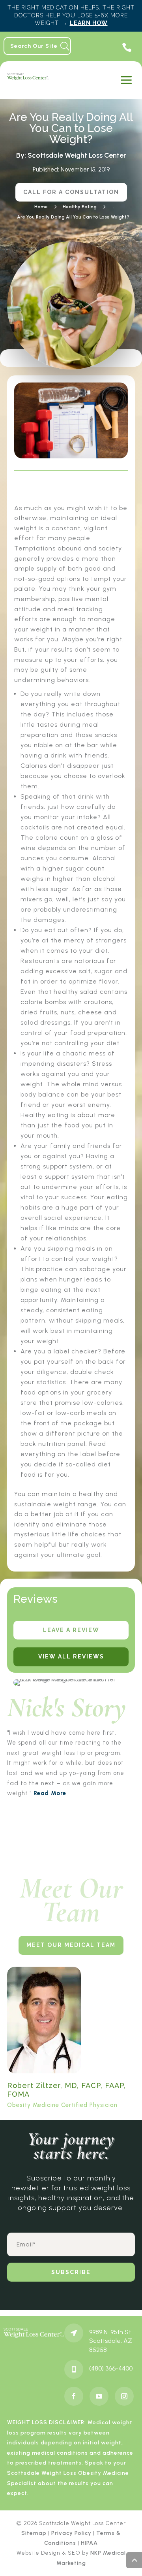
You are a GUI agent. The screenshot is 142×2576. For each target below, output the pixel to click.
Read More (50, 1793)
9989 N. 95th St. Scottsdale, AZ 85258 (111, 2341)
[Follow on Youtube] (99, 2396)
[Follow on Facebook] (74, 2396)
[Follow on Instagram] (124, 2396)
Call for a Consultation (71, 192)
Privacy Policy (71, 2533)
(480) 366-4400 (111, 2368)
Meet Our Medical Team (71, 1945)
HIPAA (89, 2543)
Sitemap (34, 2533)
